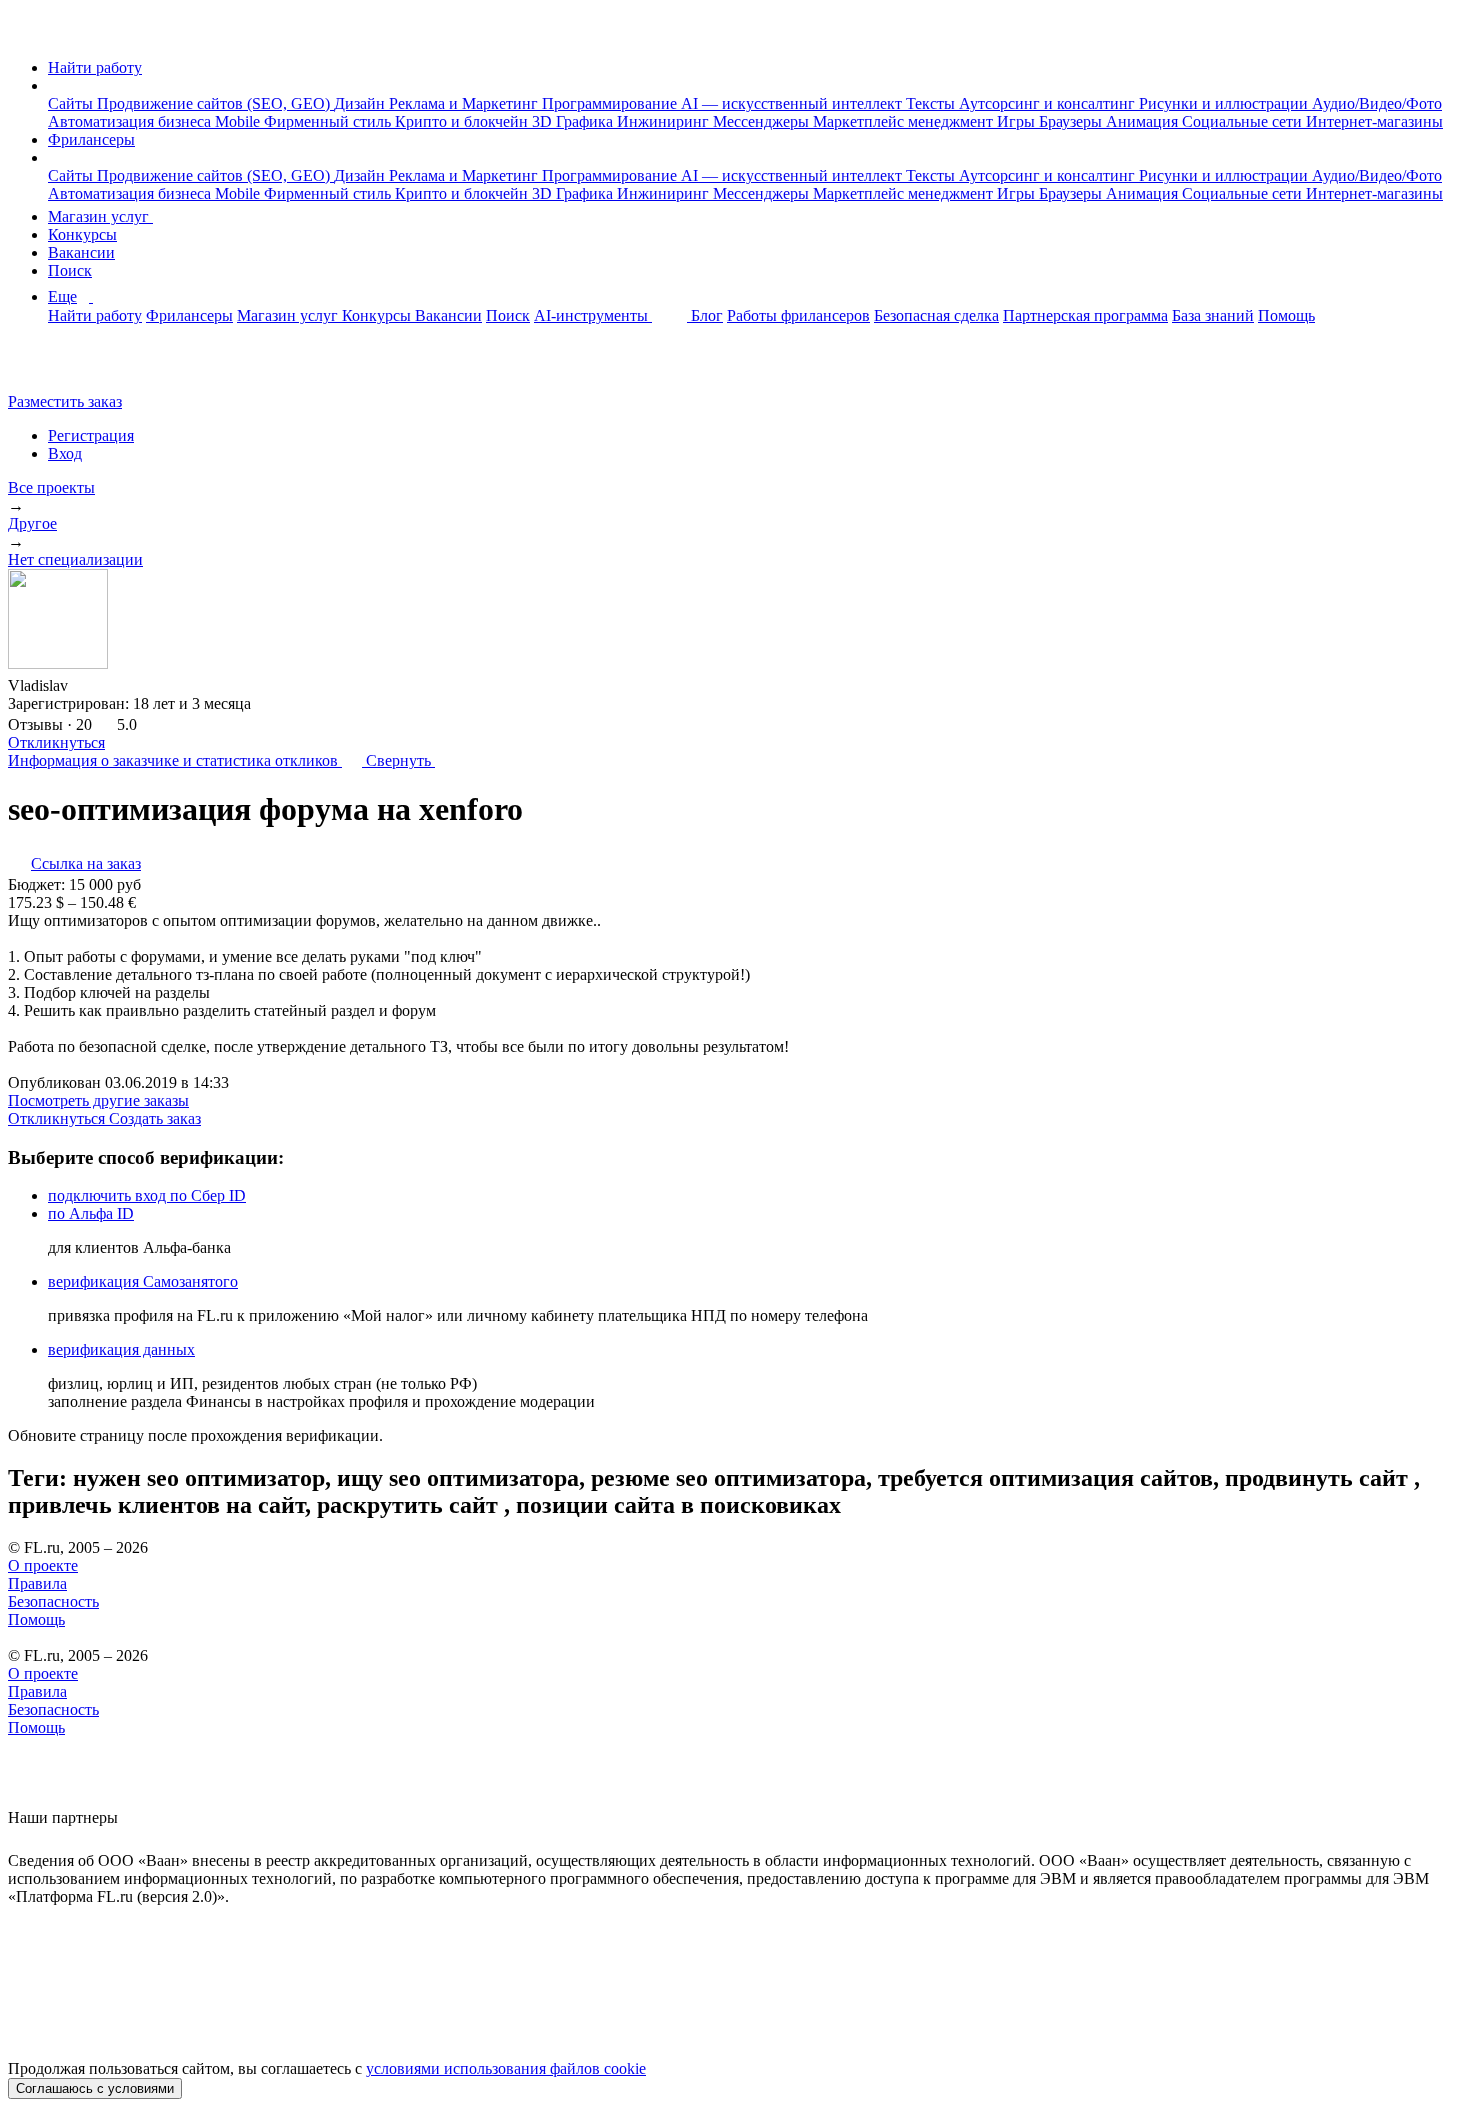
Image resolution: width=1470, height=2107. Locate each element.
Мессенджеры (763, 121)
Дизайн (361, 103)
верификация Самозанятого (143, 1281)
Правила (37, 1583)
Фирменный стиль (329, 121)
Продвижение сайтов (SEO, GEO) (215, 103)
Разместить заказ (65, 401)
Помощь (1286, 315)
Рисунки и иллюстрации (1225, 103)
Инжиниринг (665, 121)
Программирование (611, 103)
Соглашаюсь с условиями (95, 2088)
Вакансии (81, 252)
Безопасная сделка (936, 315)
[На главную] (26, 33)
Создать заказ (155, 1118)
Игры (1018, 121)
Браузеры (1072, 121)
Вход (65, 453)
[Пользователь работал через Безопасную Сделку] (121, 685)
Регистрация (91, 435)
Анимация (1144, 121)
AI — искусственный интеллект (793, 103)
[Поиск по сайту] (64, 367)
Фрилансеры (91, 139)
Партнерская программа (1085, 315)
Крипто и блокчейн (463, 121)
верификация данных (121, 1349)
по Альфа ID (91, 1213)
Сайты (72, 103)
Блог (707, 315)
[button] (54, 85)
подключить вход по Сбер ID (147, 1195)
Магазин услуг (100, 216)
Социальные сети (1244, 121)
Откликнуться (56, 742)
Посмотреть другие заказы (98, 1100)
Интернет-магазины (1374, 121)
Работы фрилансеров (798, 315)
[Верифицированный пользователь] (87, 684)
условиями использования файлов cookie (506, 2068)
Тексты (932, 103)
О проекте (43, 1565)
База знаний (1213, 315)
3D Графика (574, 121)
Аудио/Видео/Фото (1377, 103)
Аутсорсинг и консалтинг (1049, 103)
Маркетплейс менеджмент (905, 121)
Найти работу (95, 67)
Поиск (70, 270)
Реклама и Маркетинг (465, 103)
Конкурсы (82, 234)
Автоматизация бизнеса (131, 121)
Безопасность (53, 1601)
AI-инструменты (593, 315)
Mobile (239, 121)
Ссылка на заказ (86, 863)
